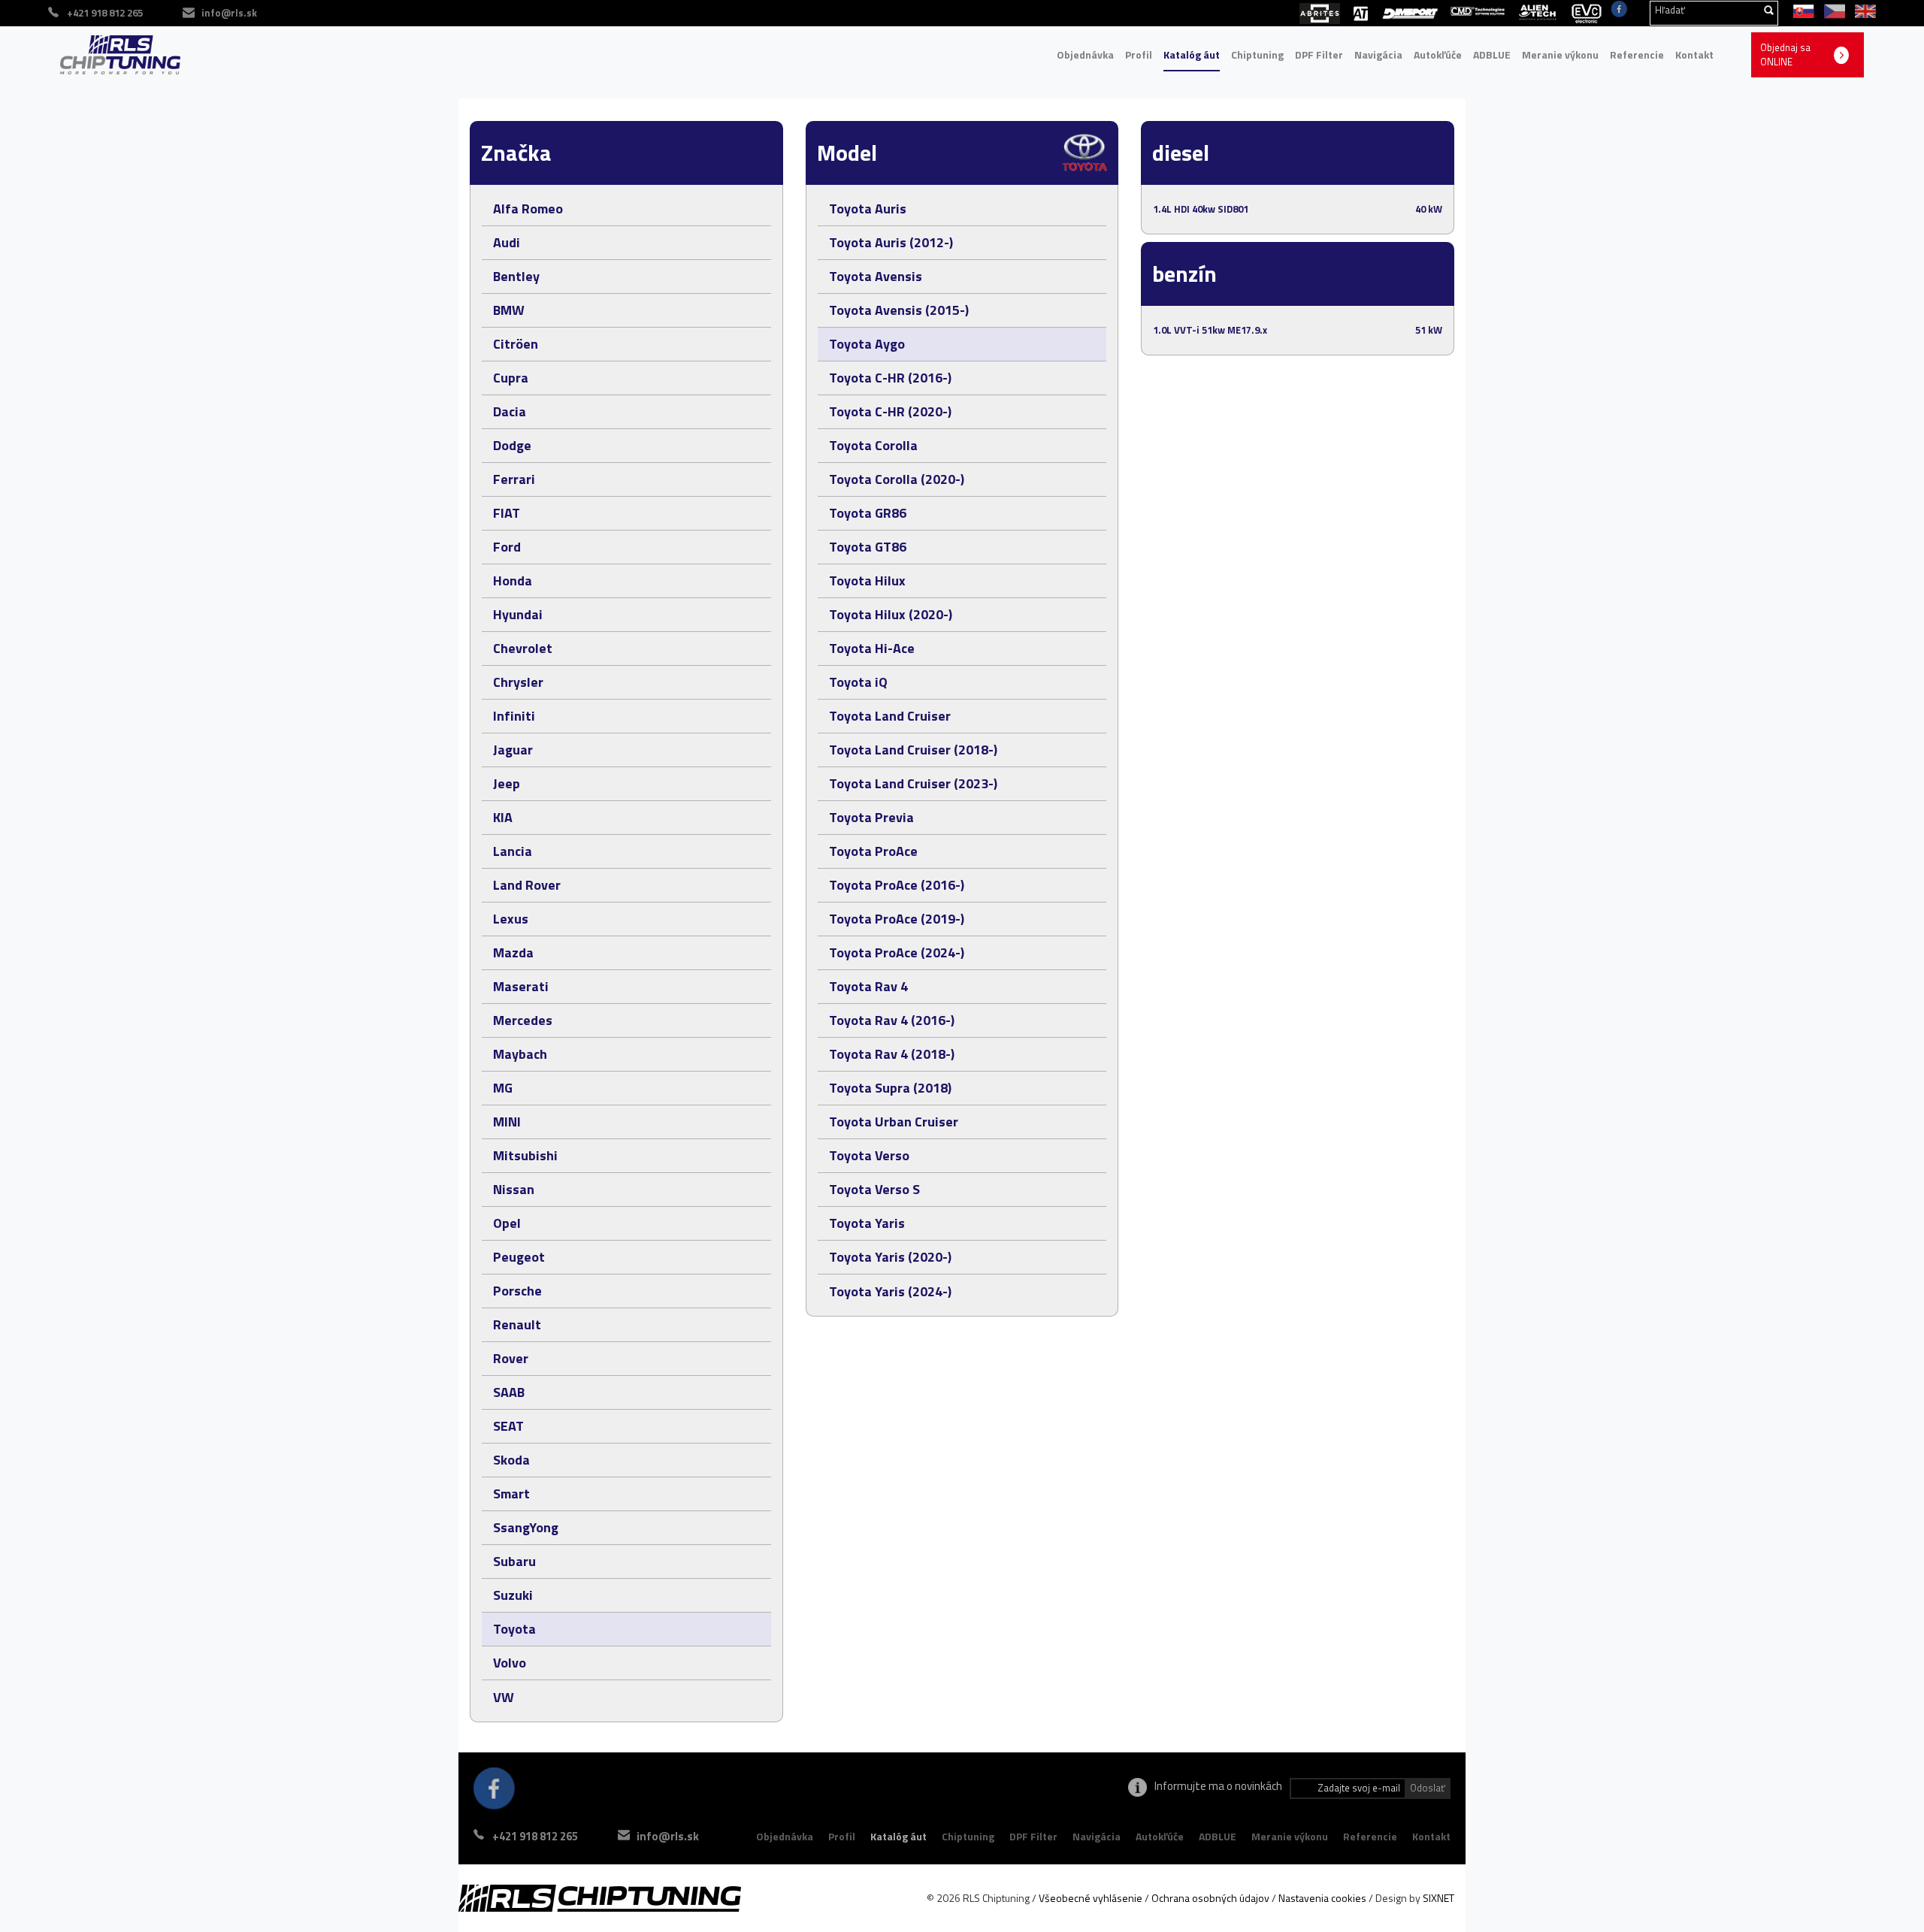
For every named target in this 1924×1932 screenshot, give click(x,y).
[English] (1862, 10)
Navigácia (1378, 54)
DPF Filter (1319, 54)
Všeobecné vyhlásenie (1091, 1898)
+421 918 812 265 (535, 1836)
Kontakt (1694, 54)
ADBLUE (1492, 54)
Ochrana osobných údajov (1210, 1898)
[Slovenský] (1801, 10)
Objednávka (1085, 54)
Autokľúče (1438, 54)
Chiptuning (1257, 54)
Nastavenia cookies (1322, 1898)
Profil (1139, 54)
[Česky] (1832, 10)
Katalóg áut (1192, 54)
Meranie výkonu (1560, 54)
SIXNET (1438, 1898)
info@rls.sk (229, 13)
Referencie (1637, 54)
